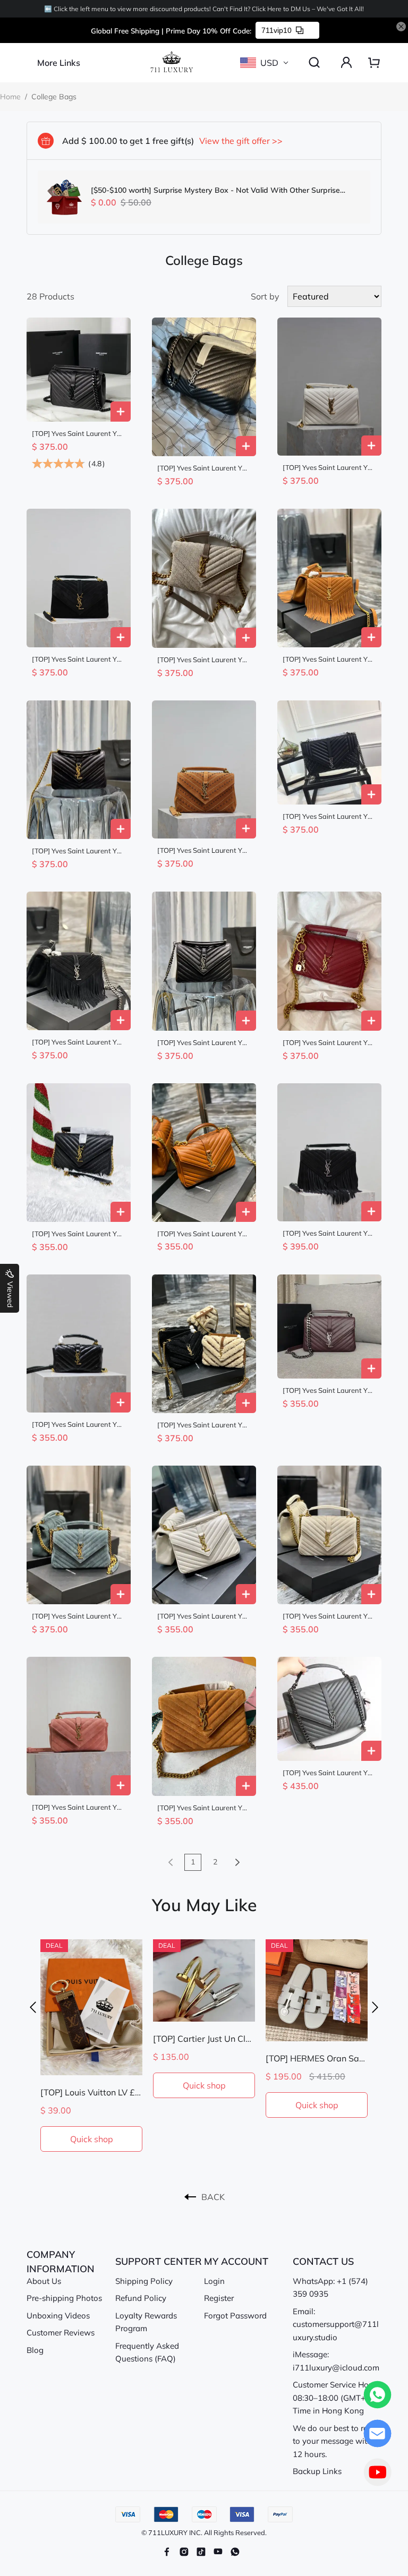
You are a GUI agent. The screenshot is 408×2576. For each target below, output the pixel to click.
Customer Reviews (61, 2333)
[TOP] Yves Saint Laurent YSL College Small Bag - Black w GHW (78, 1234)
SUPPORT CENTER (159, 2261)
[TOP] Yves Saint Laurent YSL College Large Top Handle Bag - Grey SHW (329, 1773)
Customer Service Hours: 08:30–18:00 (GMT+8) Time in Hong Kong (337, 2398)
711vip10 (277, 30)
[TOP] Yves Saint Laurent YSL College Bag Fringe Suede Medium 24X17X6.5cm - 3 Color (329, 1233)
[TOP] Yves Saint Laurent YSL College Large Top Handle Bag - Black (329, 816)
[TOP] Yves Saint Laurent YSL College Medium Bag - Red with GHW (329, 1043)
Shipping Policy (144, 2281)
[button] (33, 2007)
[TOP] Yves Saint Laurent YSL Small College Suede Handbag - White (329, 1616)
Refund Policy (141, 2298)
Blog (35, 2350)
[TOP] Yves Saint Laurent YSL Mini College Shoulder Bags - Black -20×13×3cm (78, 1424)
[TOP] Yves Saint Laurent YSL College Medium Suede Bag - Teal (78, 1616)
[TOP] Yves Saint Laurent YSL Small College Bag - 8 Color (78, 851)
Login (214, 2281)
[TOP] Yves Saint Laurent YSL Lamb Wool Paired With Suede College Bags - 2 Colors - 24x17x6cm (204, 1425)
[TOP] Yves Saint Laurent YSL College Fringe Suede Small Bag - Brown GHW (329, 659)
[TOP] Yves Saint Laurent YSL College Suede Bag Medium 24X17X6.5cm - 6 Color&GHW (78, 659)
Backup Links (317, 2471)
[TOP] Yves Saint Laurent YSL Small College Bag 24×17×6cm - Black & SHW (204, 1043)
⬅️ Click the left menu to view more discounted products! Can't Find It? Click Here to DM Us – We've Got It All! (204, 9)
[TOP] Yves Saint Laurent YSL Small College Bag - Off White (204, 1616)
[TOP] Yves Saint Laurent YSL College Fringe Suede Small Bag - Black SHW (78, 1042)
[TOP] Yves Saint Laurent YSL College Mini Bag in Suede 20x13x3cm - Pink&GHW (78, 1807)
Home (10, 97)
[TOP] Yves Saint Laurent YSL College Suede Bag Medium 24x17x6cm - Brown (204, 850)
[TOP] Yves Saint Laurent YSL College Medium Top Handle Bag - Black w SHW (204, 468)
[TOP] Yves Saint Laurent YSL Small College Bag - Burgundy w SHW (329, 1390)
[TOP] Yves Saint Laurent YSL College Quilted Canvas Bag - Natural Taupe (204, 660)
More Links (59, 63)
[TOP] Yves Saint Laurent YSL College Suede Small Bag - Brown (204, 1808)
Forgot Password (235, 2316)
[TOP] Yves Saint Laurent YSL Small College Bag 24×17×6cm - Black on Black (78, 434)
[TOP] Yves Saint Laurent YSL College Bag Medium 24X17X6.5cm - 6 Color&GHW (329, 468)
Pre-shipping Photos (64, 2298)
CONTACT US (323, 2261)
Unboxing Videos (58, 2316)
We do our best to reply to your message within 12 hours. (336, 2441)
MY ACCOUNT (236, 2261)
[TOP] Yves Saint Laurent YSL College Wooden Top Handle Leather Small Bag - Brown (204, 1234)
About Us (44, 2281)
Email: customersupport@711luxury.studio (336, 2324)
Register (219, 2298)
